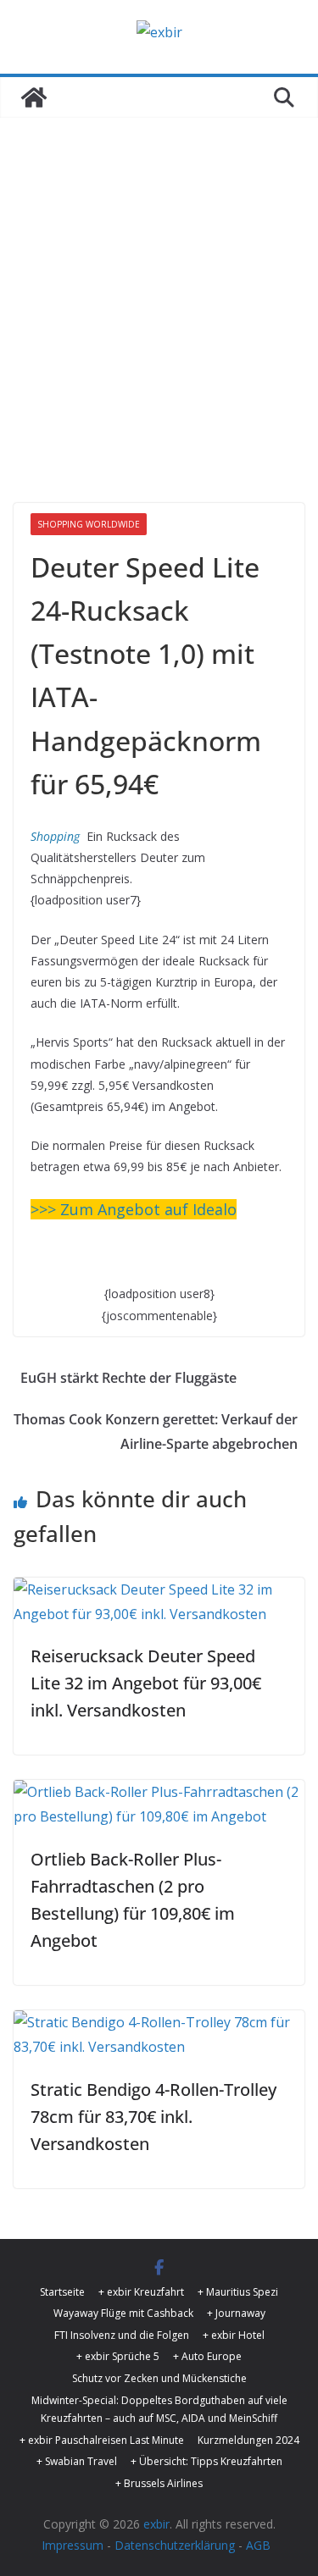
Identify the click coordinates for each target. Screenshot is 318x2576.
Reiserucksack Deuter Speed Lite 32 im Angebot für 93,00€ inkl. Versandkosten (146, 1683)
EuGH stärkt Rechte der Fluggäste (128, 1378)
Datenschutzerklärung (175, 2545)
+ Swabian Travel (77, 2461)
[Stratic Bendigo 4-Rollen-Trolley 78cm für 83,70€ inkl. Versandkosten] (159, 2022)
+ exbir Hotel (234, 2335)
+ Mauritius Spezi (238, 2292)
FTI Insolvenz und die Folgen (122, 2335)
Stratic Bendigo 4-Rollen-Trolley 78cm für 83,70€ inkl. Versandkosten (153, 2117)
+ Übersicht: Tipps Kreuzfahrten (206, 2461)
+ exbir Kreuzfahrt (141, 2292)
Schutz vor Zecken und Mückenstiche (159, 2378)
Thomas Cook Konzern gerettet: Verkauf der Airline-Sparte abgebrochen (156, 1432)
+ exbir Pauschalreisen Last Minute (102, 2440)
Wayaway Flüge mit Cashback (123, 2313)
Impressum (73, 2545)
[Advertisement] (159, 285)
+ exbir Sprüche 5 (118, 2356)
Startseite (62, 2292)
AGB (258, 2545)
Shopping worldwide (89, 524)
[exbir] (34, 97)
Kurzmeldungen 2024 (248, 2440)
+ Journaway (236, 2313)
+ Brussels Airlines (159, 2483)
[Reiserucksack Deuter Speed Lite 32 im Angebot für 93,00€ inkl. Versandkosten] (159, 1589)
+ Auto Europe (207, 2356)
